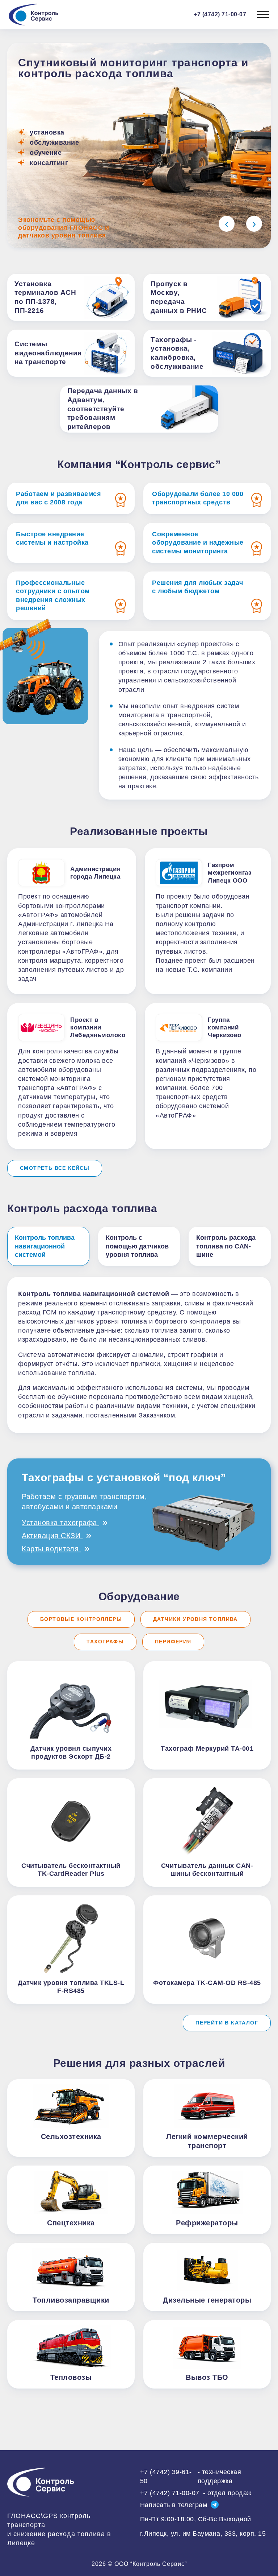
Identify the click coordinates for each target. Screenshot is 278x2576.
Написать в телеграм (174, 2505)
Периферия (173, 1642)
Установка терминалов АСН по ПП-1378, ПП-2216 (45, 297)
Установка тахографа (60, 1523)
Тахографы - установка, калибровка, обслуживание (177, 353)
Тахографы (105, 1642)
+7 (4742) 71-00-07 (196, 2493)
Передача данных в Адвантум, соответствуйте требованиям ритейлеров (103, 409)
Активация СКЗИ (52, 1536)
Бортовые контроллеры (81, 1619)
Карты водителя (51, 1549)
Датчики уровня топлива (195, 1619)
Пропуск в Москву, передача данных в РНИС (179, 297)
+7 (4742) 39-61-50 (191, 2476)
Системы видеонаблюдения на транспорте (48, 353)
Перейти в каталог (227, 2023)
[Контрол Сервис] (42, 2482)
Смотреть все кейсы (55, 1168)
